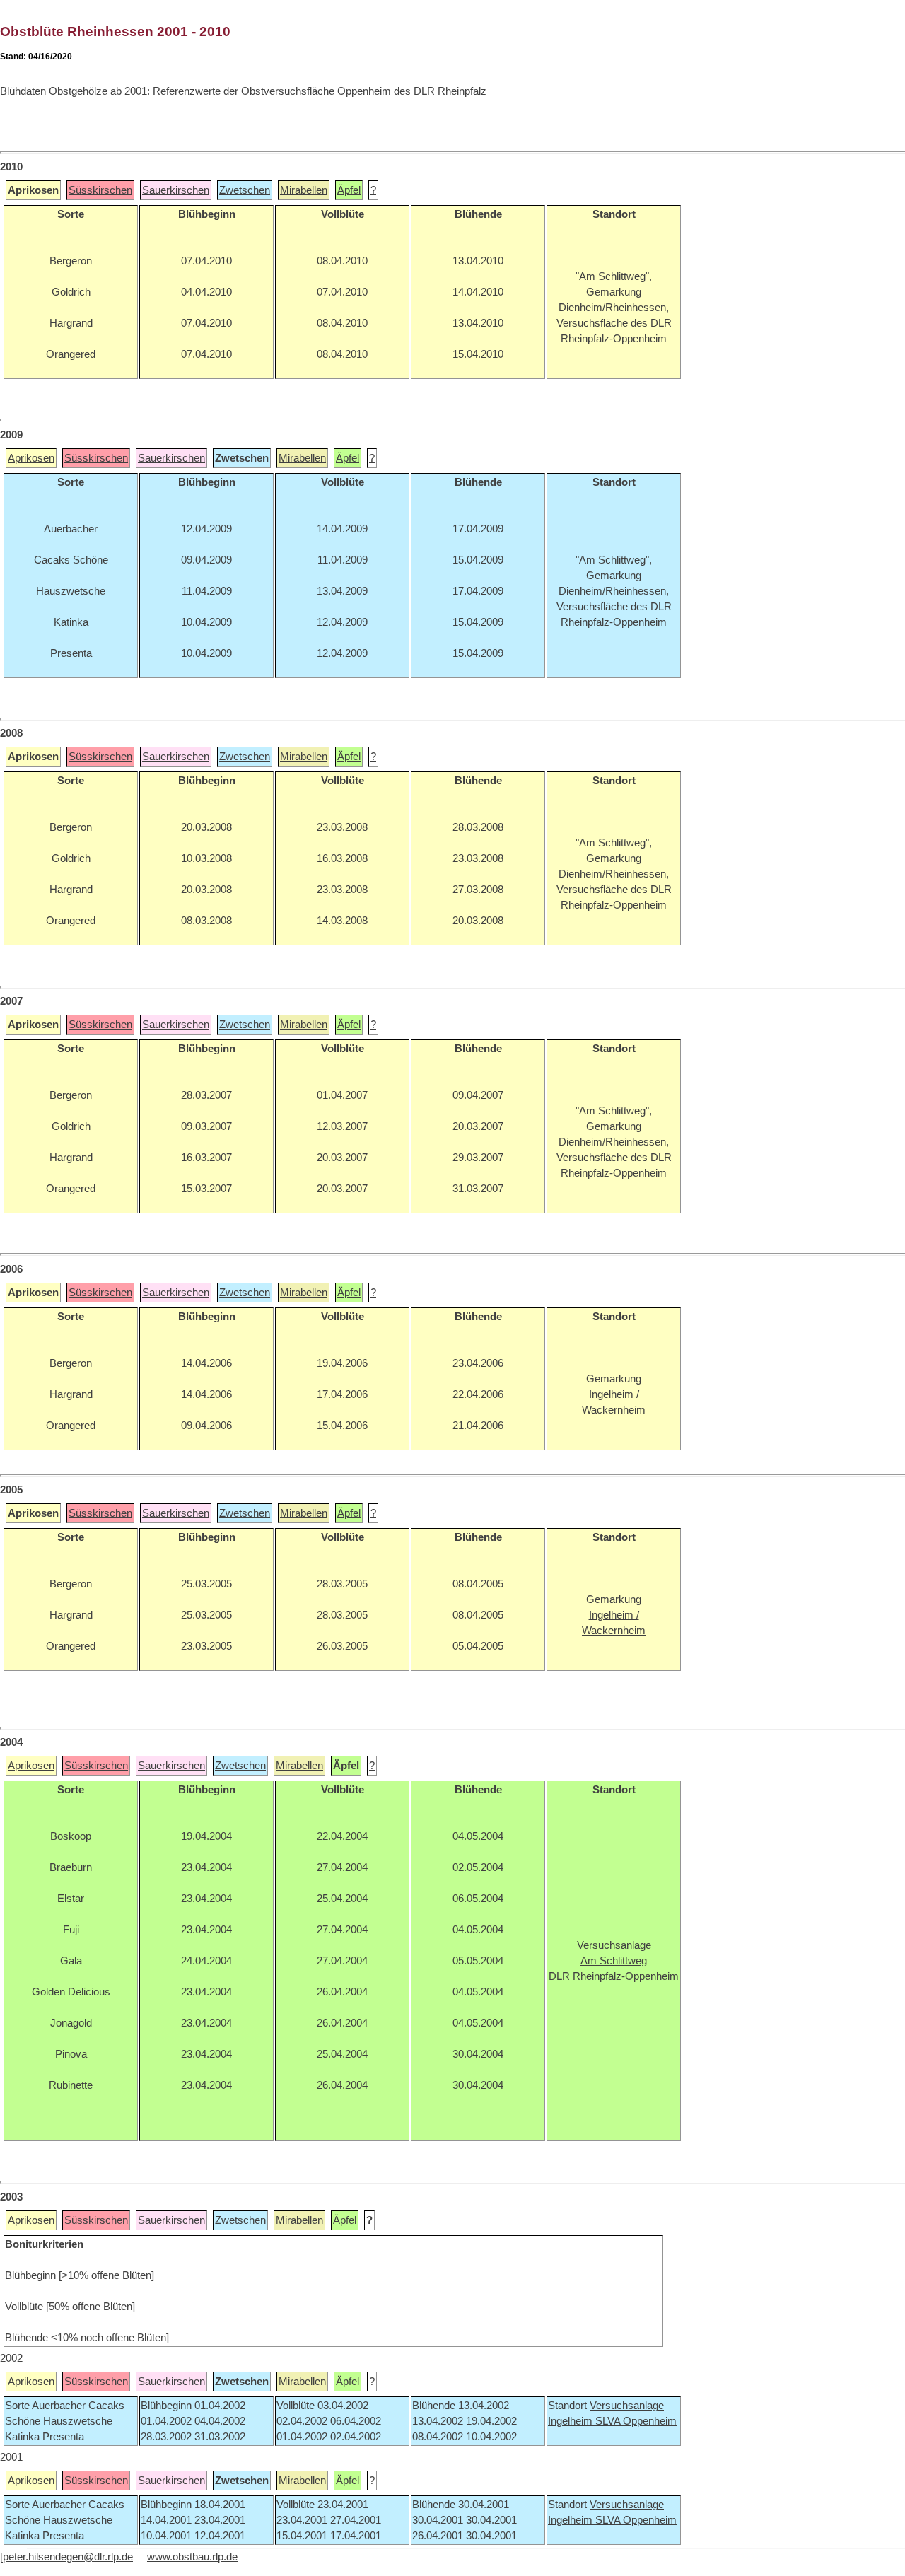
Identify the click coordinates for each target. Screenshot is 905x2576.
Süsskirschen (100, 190)
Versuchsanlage (627, 2406)
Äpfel (349, 190)
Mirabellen (304, 190)
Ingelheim (572, 2421)
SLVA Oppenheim (636, 2421)
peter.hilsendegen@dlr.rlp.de (68, 2557)
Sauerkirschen (176, 190)
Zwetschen (245, 190)
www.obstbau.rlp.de (192, 2557)
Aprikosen (31, 458)
